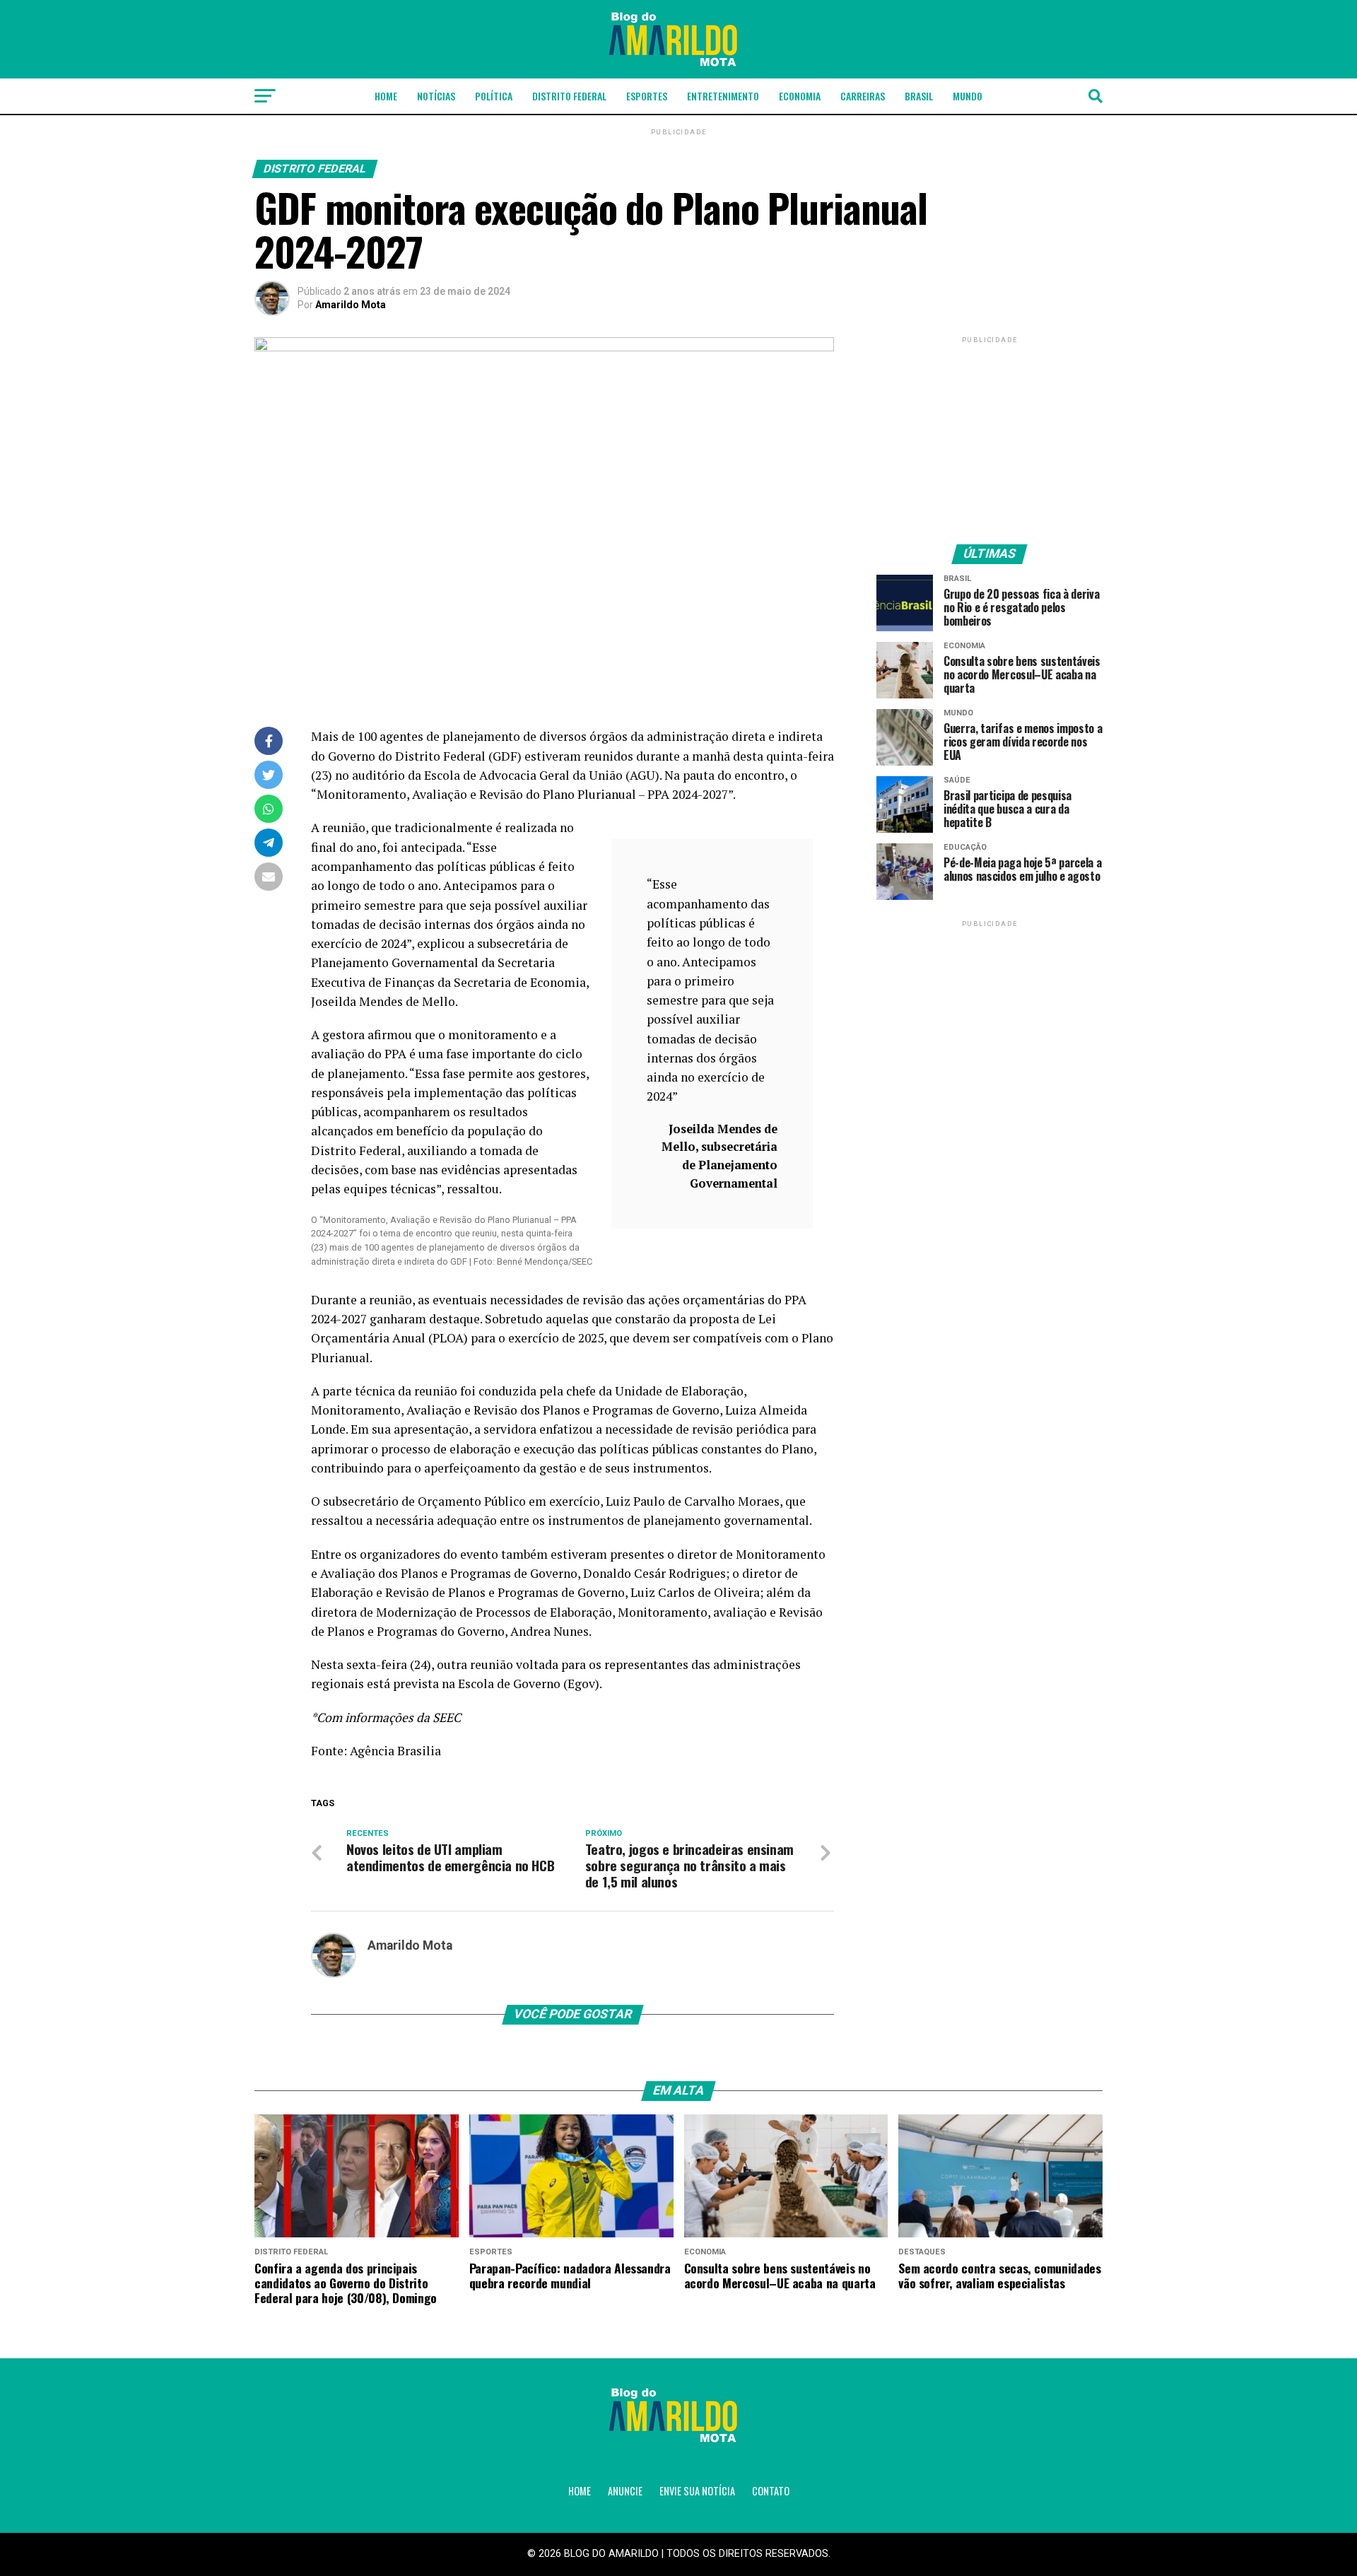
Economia (800, 96)
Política (494, 96)
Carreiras (863, 96)
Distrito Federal (569, 96)
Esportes (647, 96)
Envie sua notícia (697, 2491)
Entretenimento (723, 96)
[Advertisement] (989, 435)
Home (386, 96)
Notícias (436, 96)
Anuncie (625, 2491)
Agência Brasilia (395, 1751)
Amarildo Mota (351, 305)
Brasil (919, 96)
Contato (771, 2491)
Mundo (968, 96)
